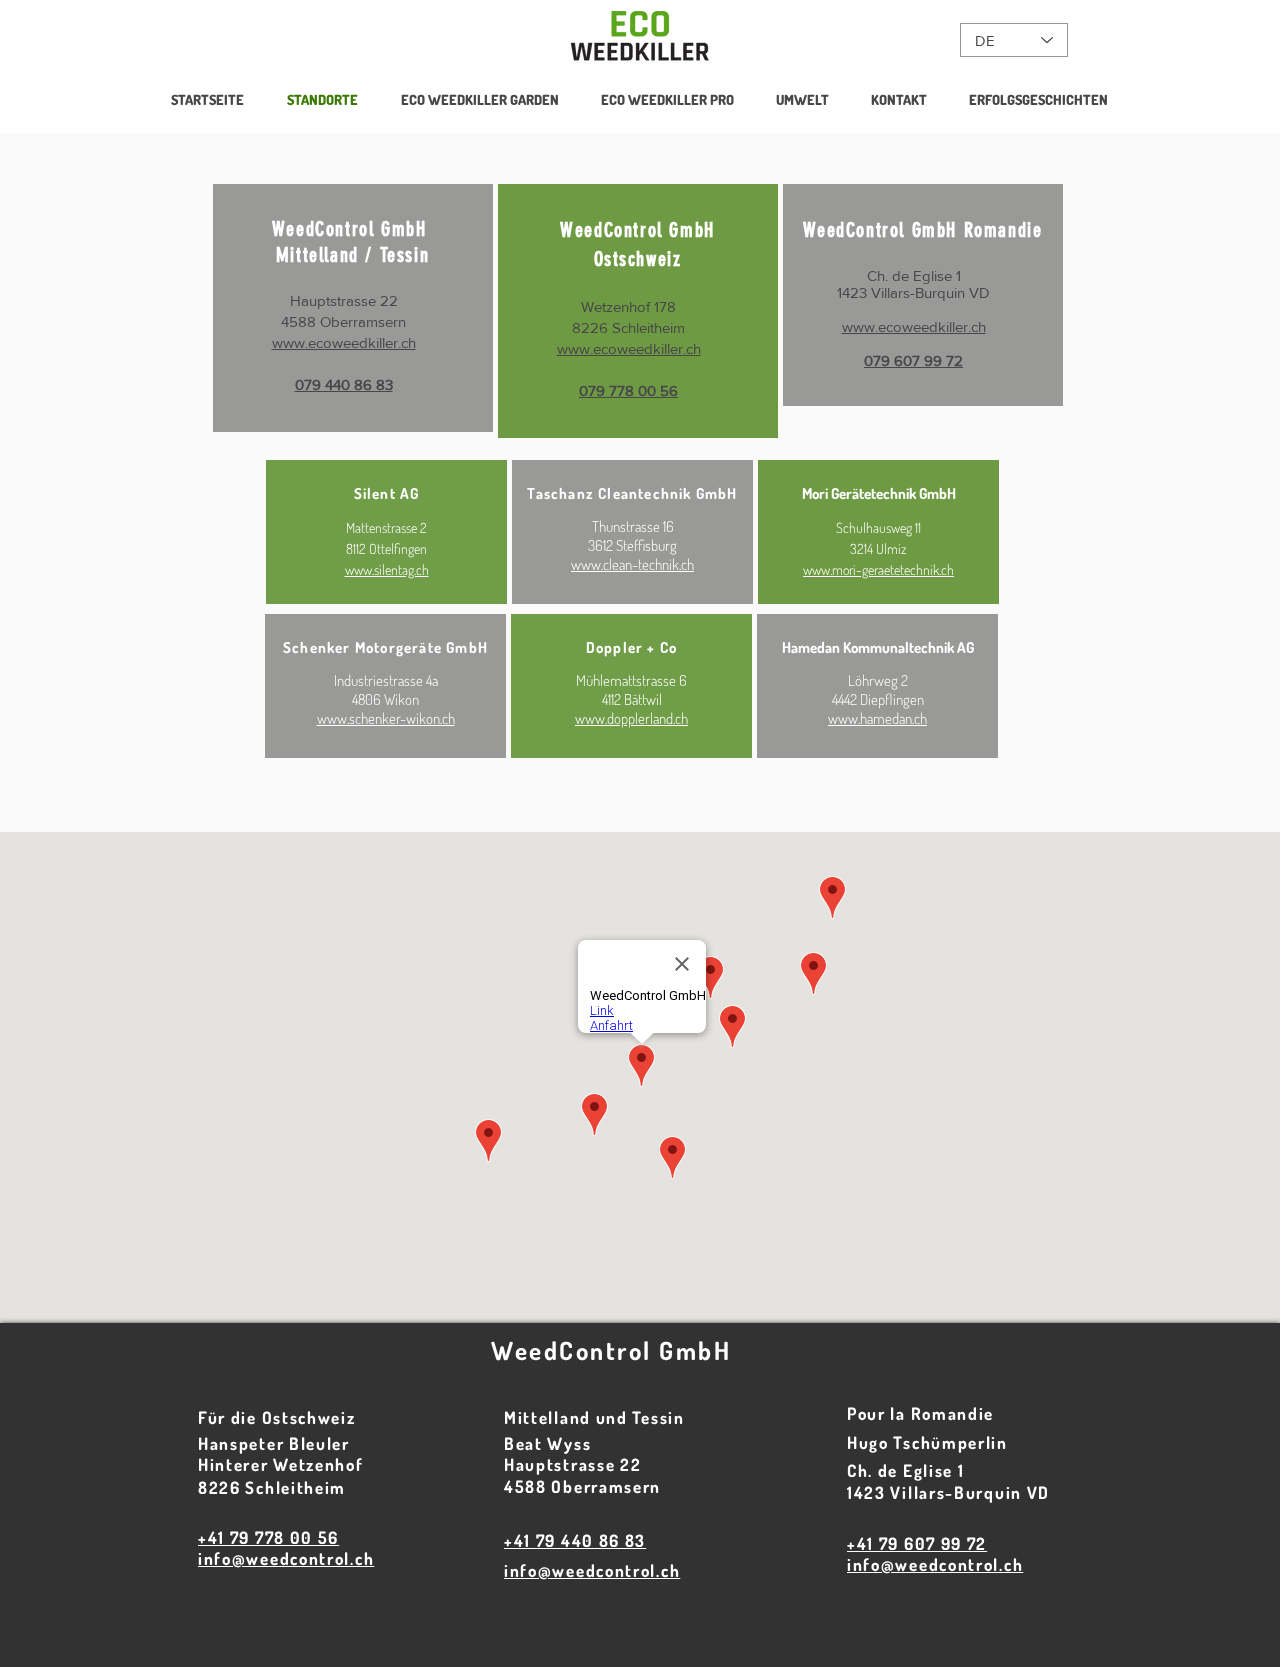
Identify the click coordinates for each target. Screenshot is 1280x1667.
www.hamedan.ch (877, 718)
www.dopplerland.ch (631, 718)
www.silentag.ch (387, 569)
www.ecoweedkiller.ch (344, 342)
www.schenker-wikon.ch (386, 718)
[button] (667, 100)
